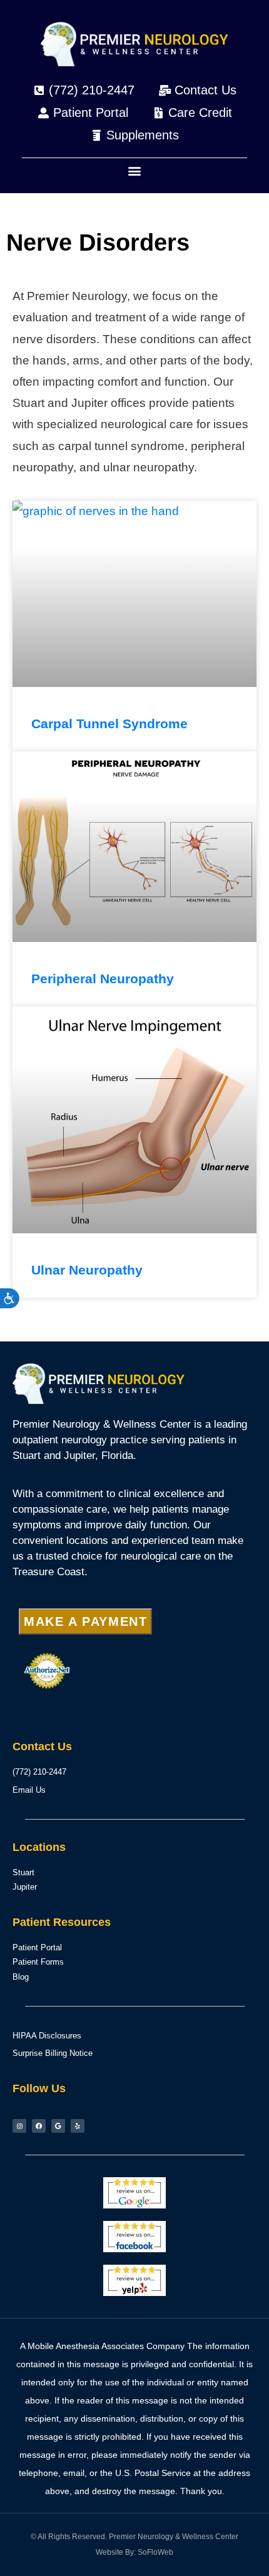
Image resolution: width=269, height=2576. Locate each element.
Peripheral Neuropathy (103, 979)
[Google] (58, 2126)
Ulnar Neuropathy (87, 1270)
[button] (135, 170)
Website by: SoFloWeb (134, 2552)
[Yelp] (78, 2126)
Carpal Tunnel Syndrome (109, 724)
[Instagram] (19, 2126)
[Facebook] (39, 2126)
